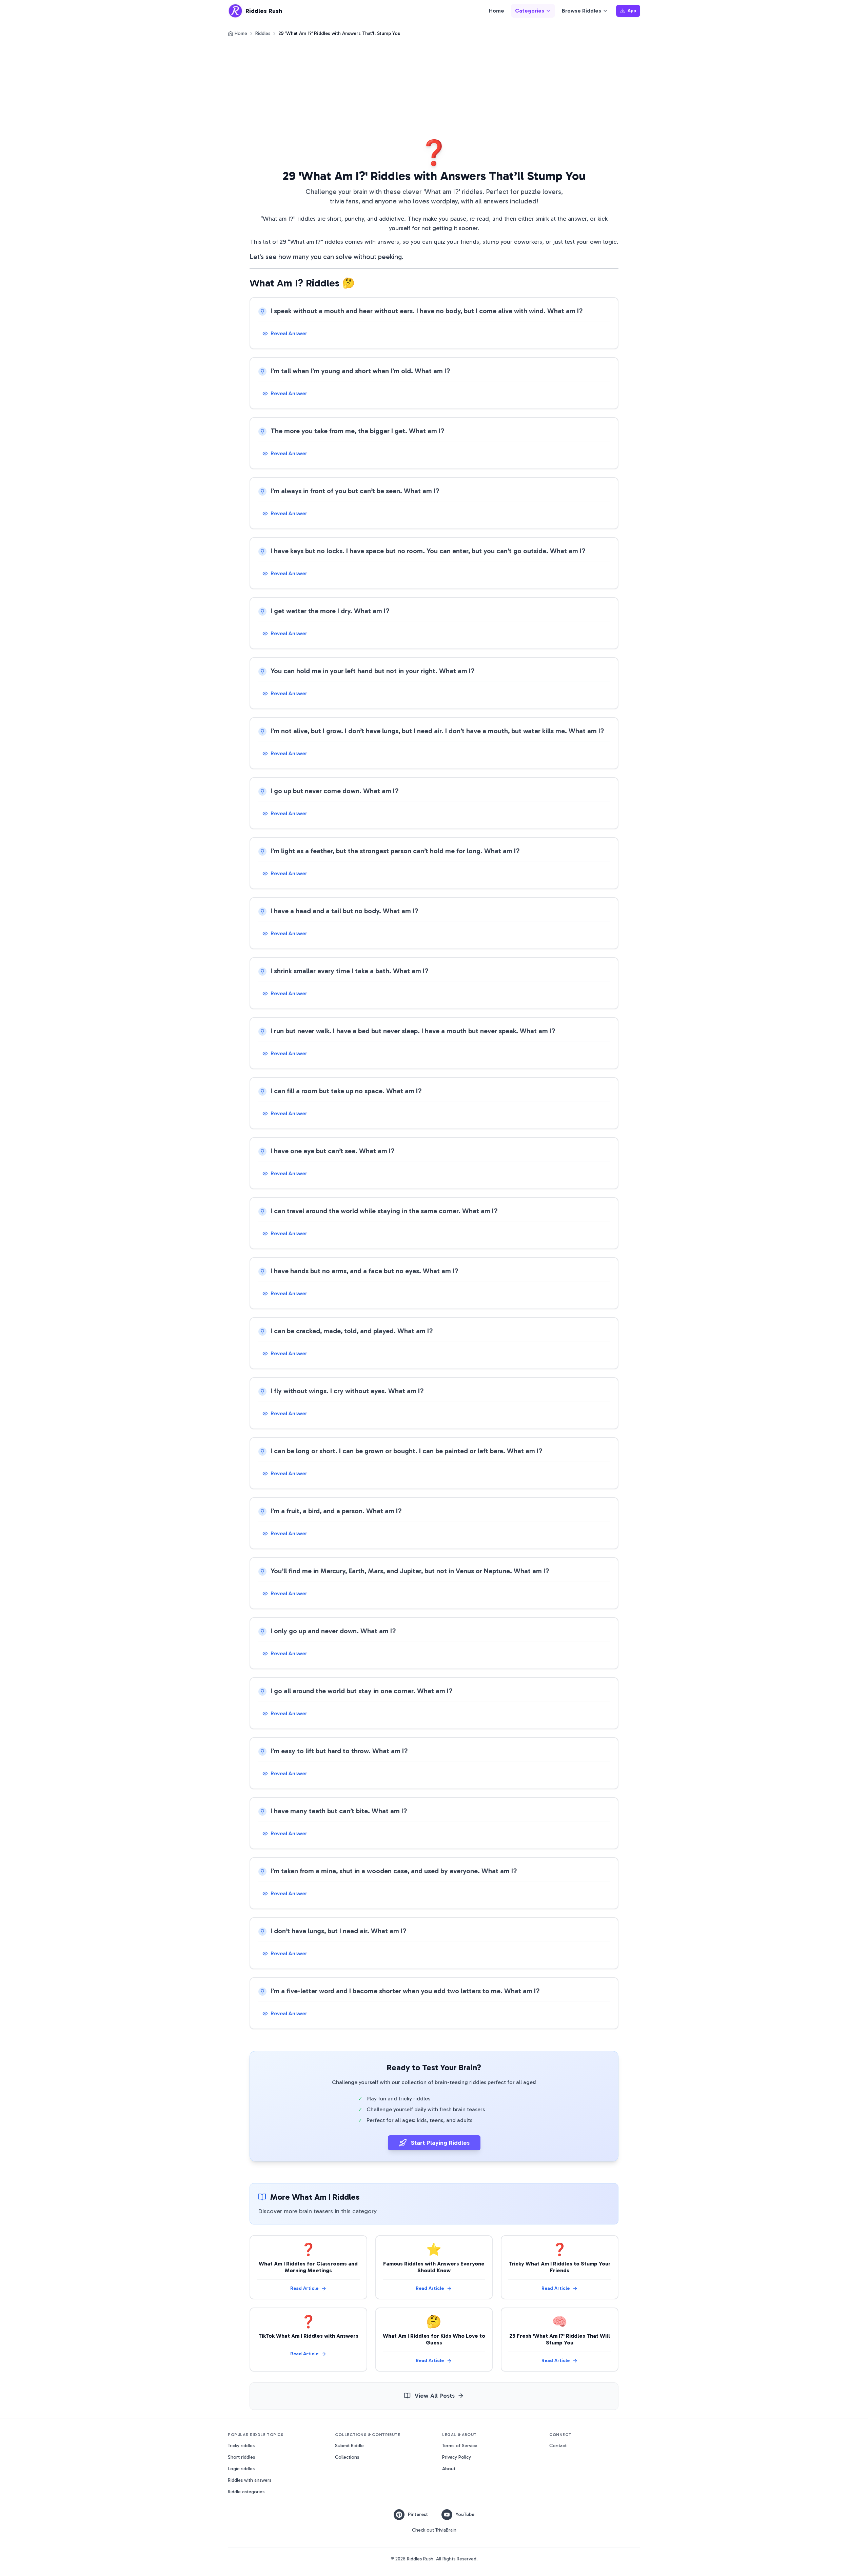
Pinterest (418, 2514)
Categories (530, 11)
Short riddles (241, 2457)
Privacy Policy (457, 2457)
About (449, 2469)
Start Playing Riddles (440, 2143)
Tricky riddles (241, 2446)
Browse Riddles (581, 11)
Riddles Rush (420, 2559)
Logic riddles (241, 2469)
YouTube (465, 2514)
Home (497, 11)
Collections (347, 2457)
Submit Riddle (349, 2446)
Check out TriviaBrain (434, 2530)
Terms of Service (460, 2446)
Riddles (263, 33)
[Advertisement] (434, 88)
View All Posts (435, 2396)
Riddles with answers (250, 2480)
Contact (558, 2446)
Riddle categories (246, 2492)
